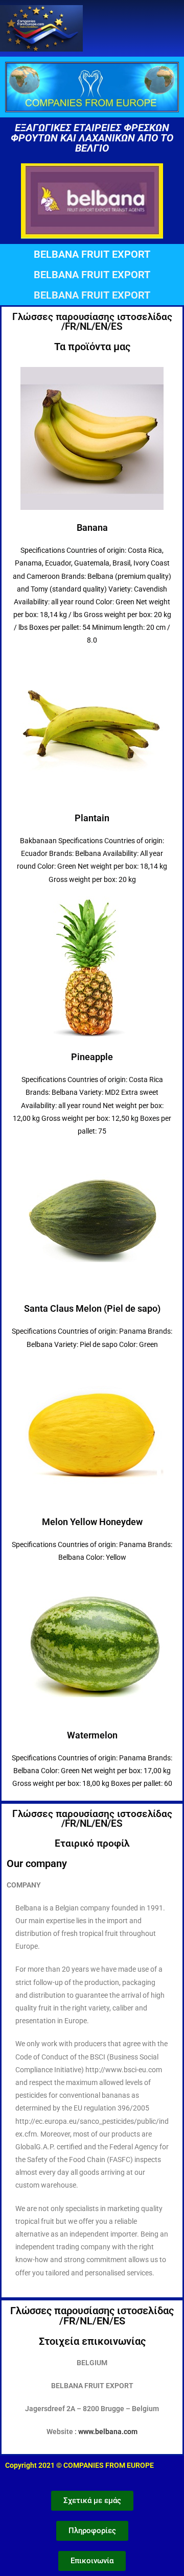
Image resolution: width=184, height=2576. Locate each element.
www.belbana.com (108, 2432)
